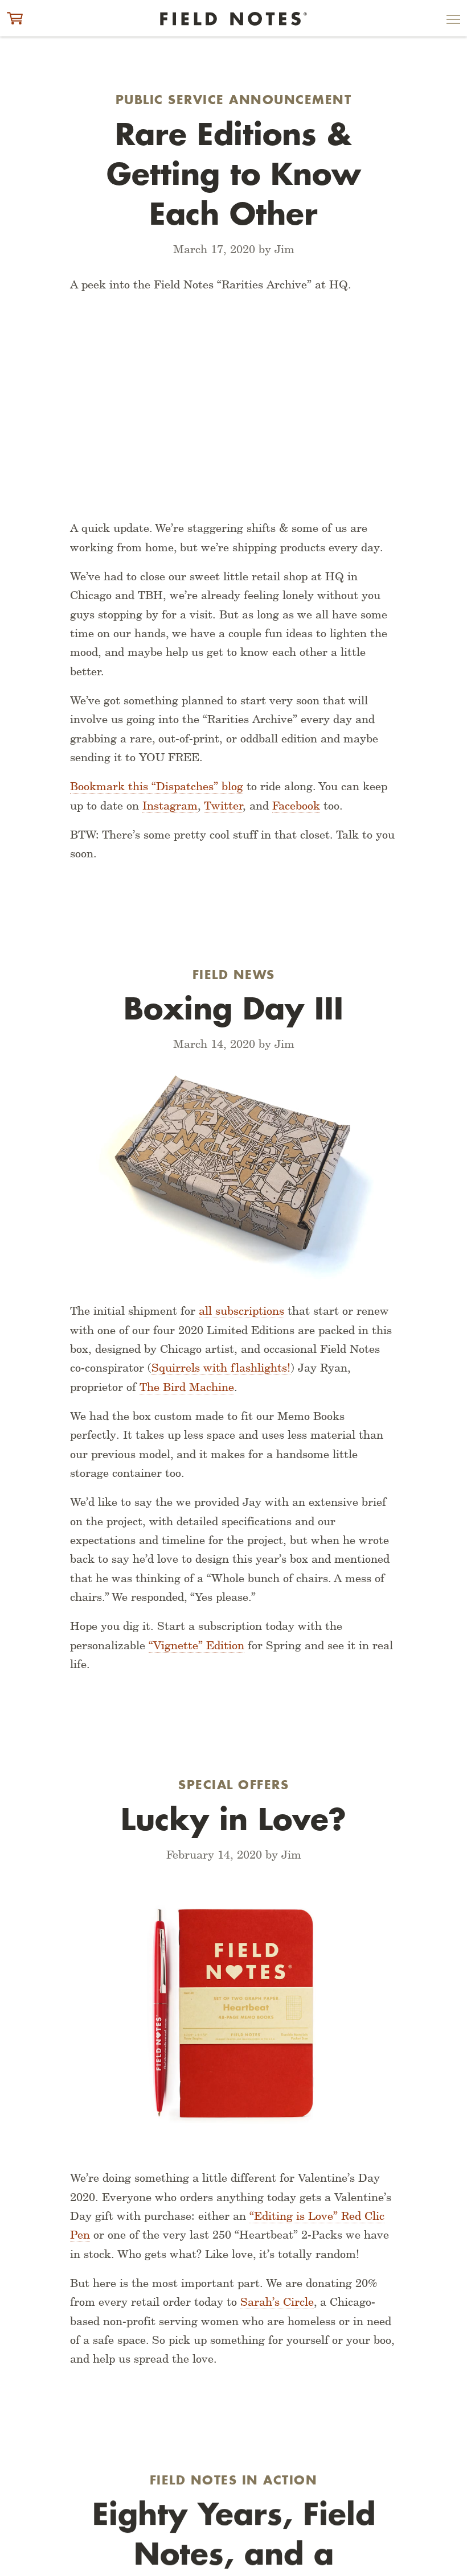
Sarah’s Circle (277, 2302)
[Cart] (15, 18)
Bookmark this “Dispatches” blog (157, 786)
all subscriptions (241, 1311)
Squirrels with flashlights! (221, 1368)
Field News (234, 975)
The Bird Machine (187, 1387)
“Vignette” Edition (196, 1645)
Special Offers (233, 1785)
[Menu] (453, 22)
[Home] (233, 19)
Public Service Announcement (234, 100)
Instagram (170, 806)
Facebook (296, 806)
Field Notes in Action (234, 2480)
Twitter (224, 806)
